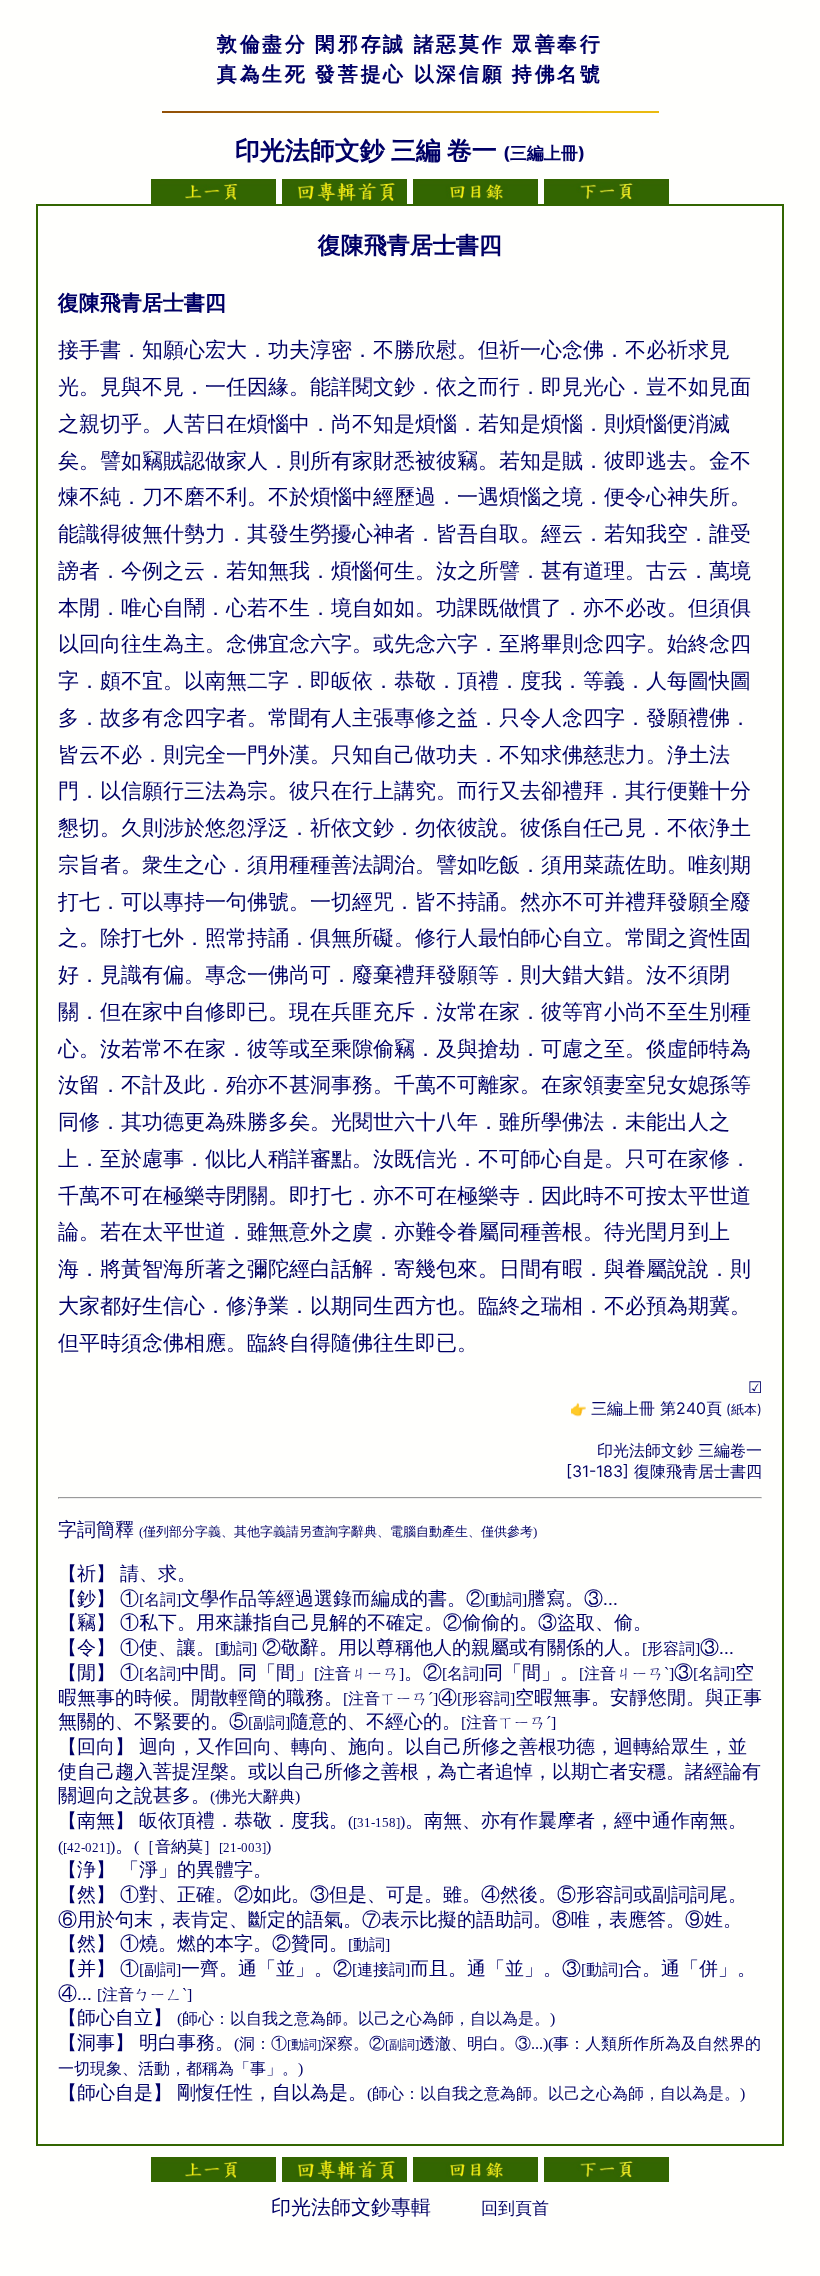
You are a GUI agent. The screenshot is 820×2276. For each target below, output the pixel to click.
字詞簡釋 (96, 1529)
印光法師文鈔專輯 (351, 2207)
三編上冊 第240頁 (676, 1408)
